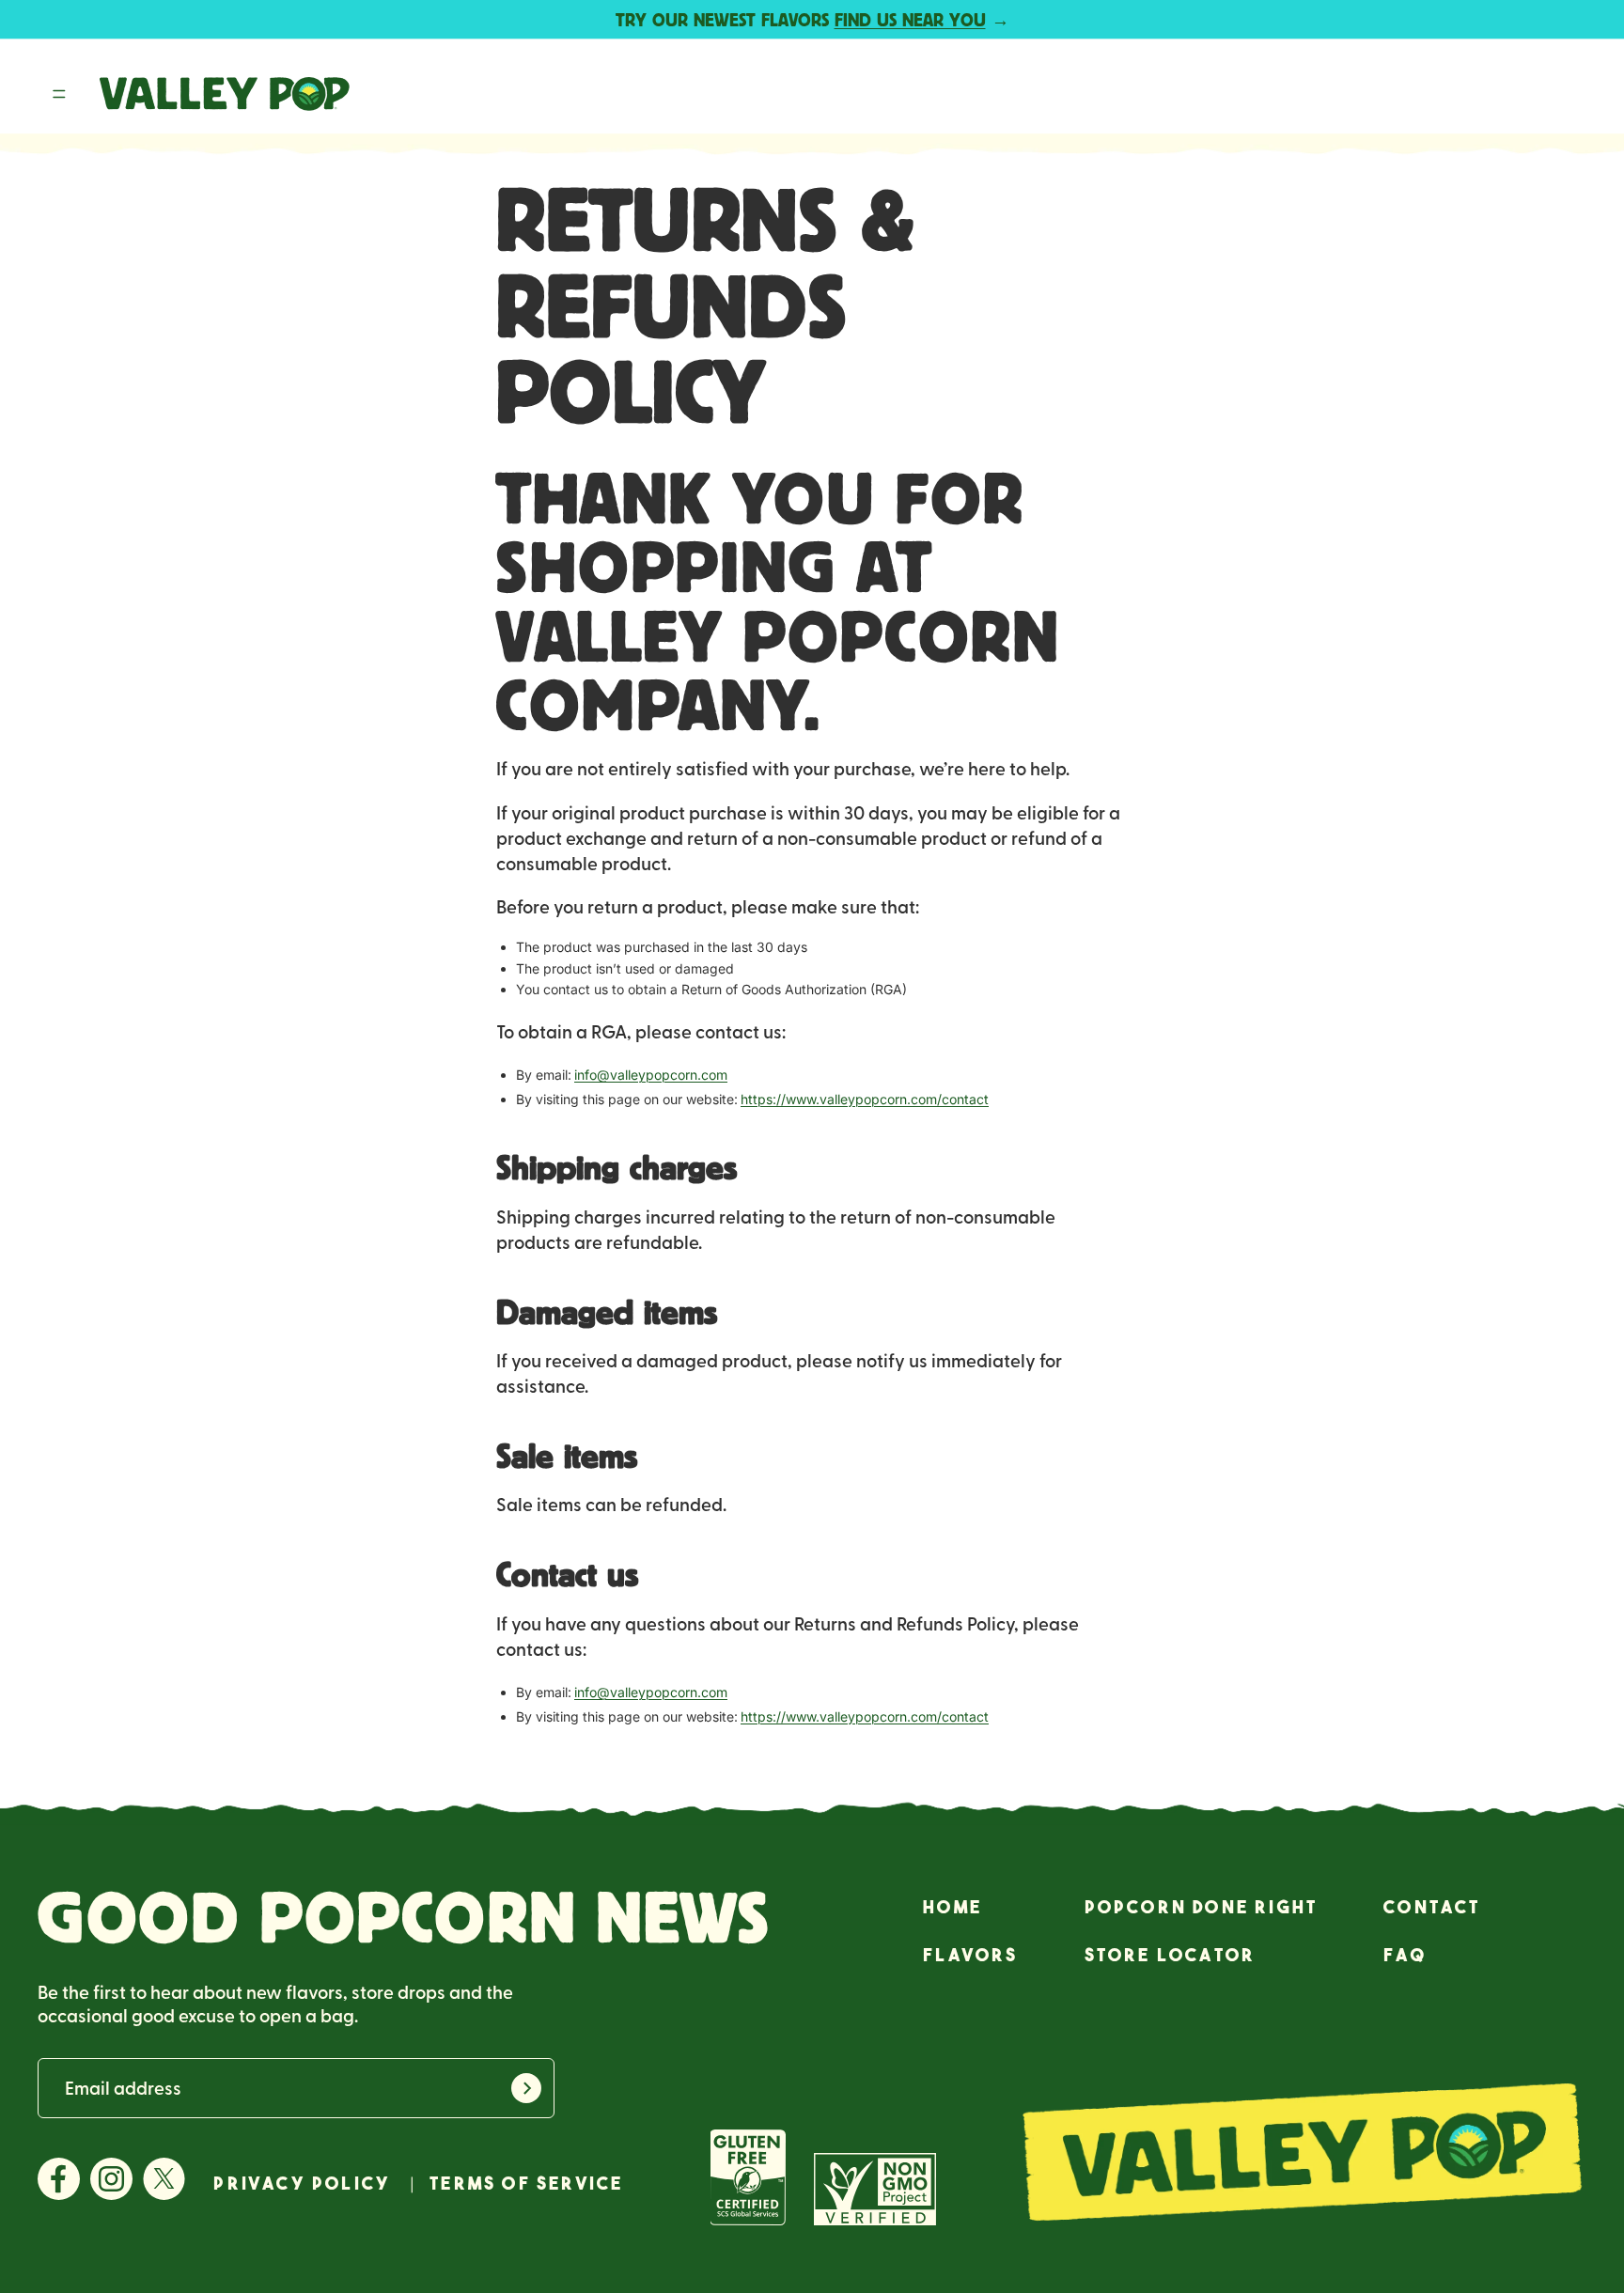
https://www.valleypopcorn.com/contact (865, 1099)
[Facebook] (59, 2180)
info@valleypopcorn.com (651, 1075)
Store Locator (1171, 1955)
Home (953, 1907)
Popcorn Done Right (1202, 1907)
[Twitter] (164, 2180)
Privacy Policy (302, 2184)
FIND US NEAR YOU (910, 19)
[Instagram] (111, 2180)
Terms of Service (526, 2184)
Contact (1432, 1907)
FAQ (1405, 1955)
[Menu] (59, 95)
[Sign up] (526, 2088)
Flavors (970, 1955)
